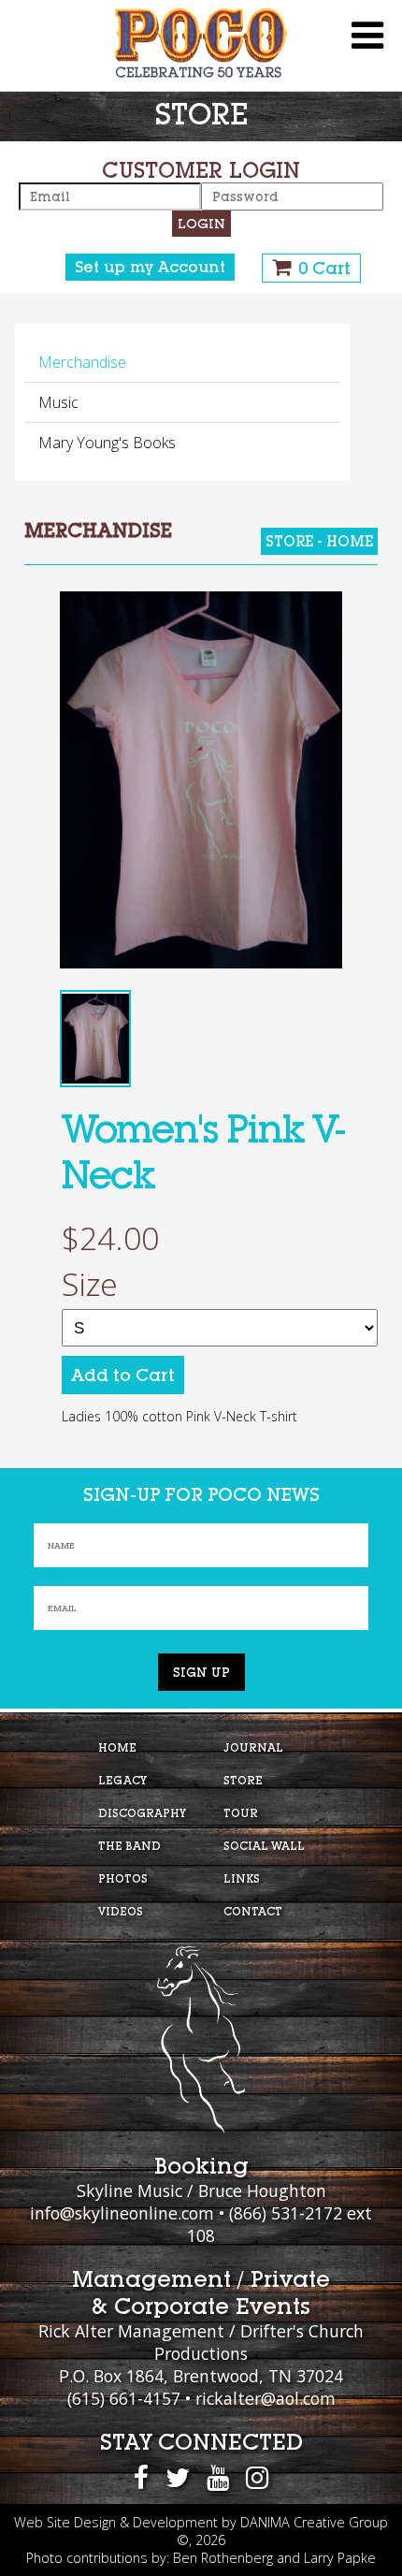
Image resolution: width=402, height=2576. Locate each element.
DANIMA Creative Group (314, 2522)
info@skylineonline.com (122, 2213)
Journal (253, 1747)
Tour (241, 1813)
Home (117, 1747)
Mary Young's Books (107, 443)
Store (243, 1780)
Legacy (122, 1780)
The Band (129, 1846)
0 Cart (324, 268)
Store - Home (319, 541)
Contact (253, 1911)
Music (58, 402)
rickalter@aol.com (266, 2398)
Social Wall (264, 1846)
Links (242, 1878)
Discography (142, 1813)
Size (90, 1285)
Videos (121, 1911)
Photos (123, 1878)
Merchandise (82, 362)
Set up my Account (150, 267)
